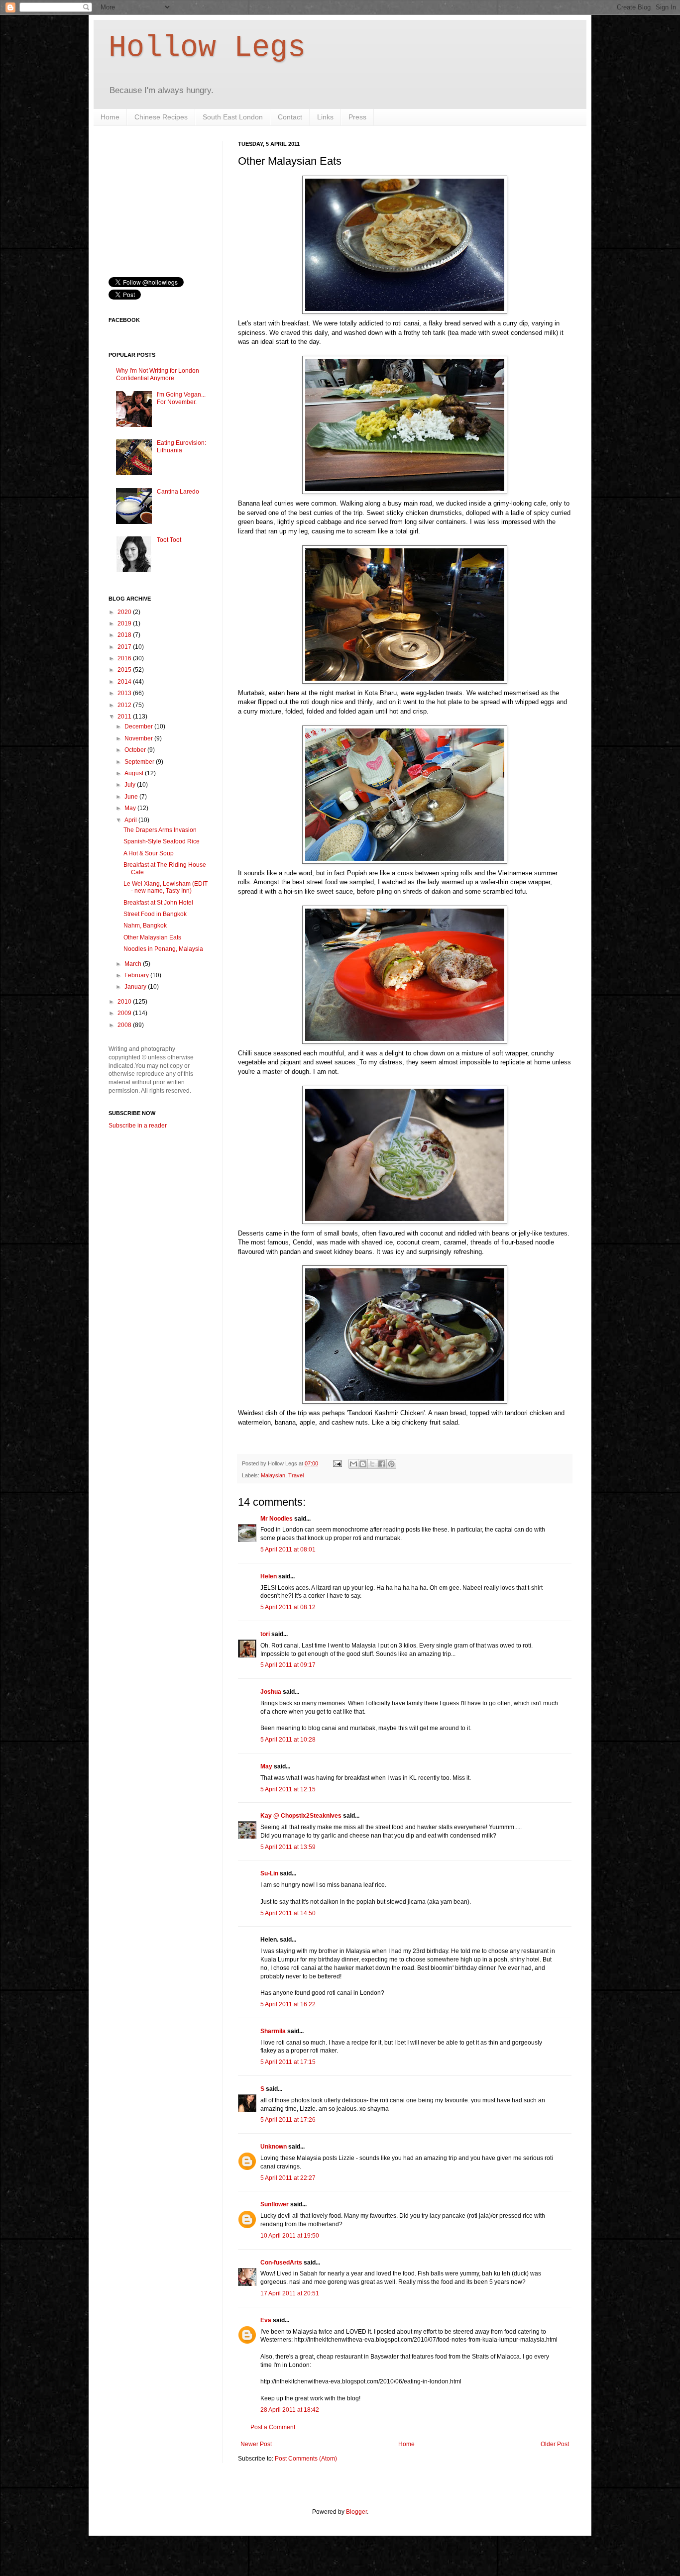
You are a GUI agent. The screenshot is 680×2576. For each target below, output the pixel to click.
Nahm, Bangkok (145, 926)
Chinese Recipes (161, 117)
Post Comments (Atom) (306, 2459)
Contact (290, 117)
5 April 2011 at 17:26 (288, 2120)
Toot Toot (169, 540)
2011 (125, 717)
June (132, 797)
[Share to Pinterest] (391, 1464)
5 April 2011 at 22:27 (288, 2178)
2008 (125, 1025)
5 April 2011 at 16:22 (288, 2004)
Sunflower (275, 2204)
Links (325, 117)
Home (110, 117)
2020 (125, 612)
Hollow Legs (207, 48)
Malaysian (273, 1475)
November (139, 738)
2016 (125, 658)
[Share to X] (372, 1464)
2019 (125, 623)
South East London (233, 117)
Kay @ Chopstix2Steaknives (301, 1816)
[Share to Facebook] (382, 1464)
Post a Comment (273, 2427)
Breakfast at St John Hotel (158, 903)
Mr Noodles (277, 1519)
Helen (269, 1576)
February (137, 975)
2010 (125, 1002)
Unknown (274, 2147)
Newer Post (256, 2444)
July (131, 785)
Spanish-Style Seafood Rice (162, 841)
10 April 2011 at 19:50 (290, 2236)
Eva (266, 2320)
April (131, 820)
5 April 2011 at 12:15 (288, 1789)
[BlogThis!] (363, 1464)
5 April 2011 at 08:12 (288, 1607)
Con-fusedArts (281, 2263)
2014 (125, 682)
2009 (125, 1013)
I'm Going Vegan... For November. (181, 398)
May (266, 1766)
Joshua (271, 1692)
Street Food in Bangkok (155, 914)
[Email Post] (337, 1463)
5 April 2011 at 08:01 (288, 1549)
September (140, 762)
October (136, 750)
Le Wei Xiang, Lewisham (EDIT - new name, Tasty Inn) (166, 887)
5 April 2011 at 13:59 (288, 1847)
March (134, 964)
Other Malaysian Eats (152, 937)
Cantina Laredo (178, 492)
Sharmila (273, 2031)
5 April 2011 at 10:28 (288, 1740)
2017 (125, 647)
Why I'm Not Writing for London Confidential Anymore (158, 374)
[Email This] (353, 1464)
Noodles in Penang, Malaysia (163, 949)
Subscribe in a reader (138, 1126)
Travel (296, 1475)
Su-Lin (269, 1873)
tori (265, 1634)
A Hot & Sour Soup (149, 853)
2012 (125, 705)
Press (357, 117)
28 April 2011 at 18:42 (290, 2410)
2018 (125, 635)
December (139, 726)
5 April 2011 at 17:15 (288, 2062)
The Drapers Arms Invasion (160, 830)
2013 (125, 693)
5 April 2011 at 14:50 (288, 1913)
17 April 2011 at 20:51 (290, 2293)
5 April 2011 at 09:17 (288, 1665)
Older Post (555, 2444)
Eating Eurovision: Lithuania (181, 446)
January (136, 987)
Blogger (356, 2512)
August (135, 773)
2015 (125, 670)
